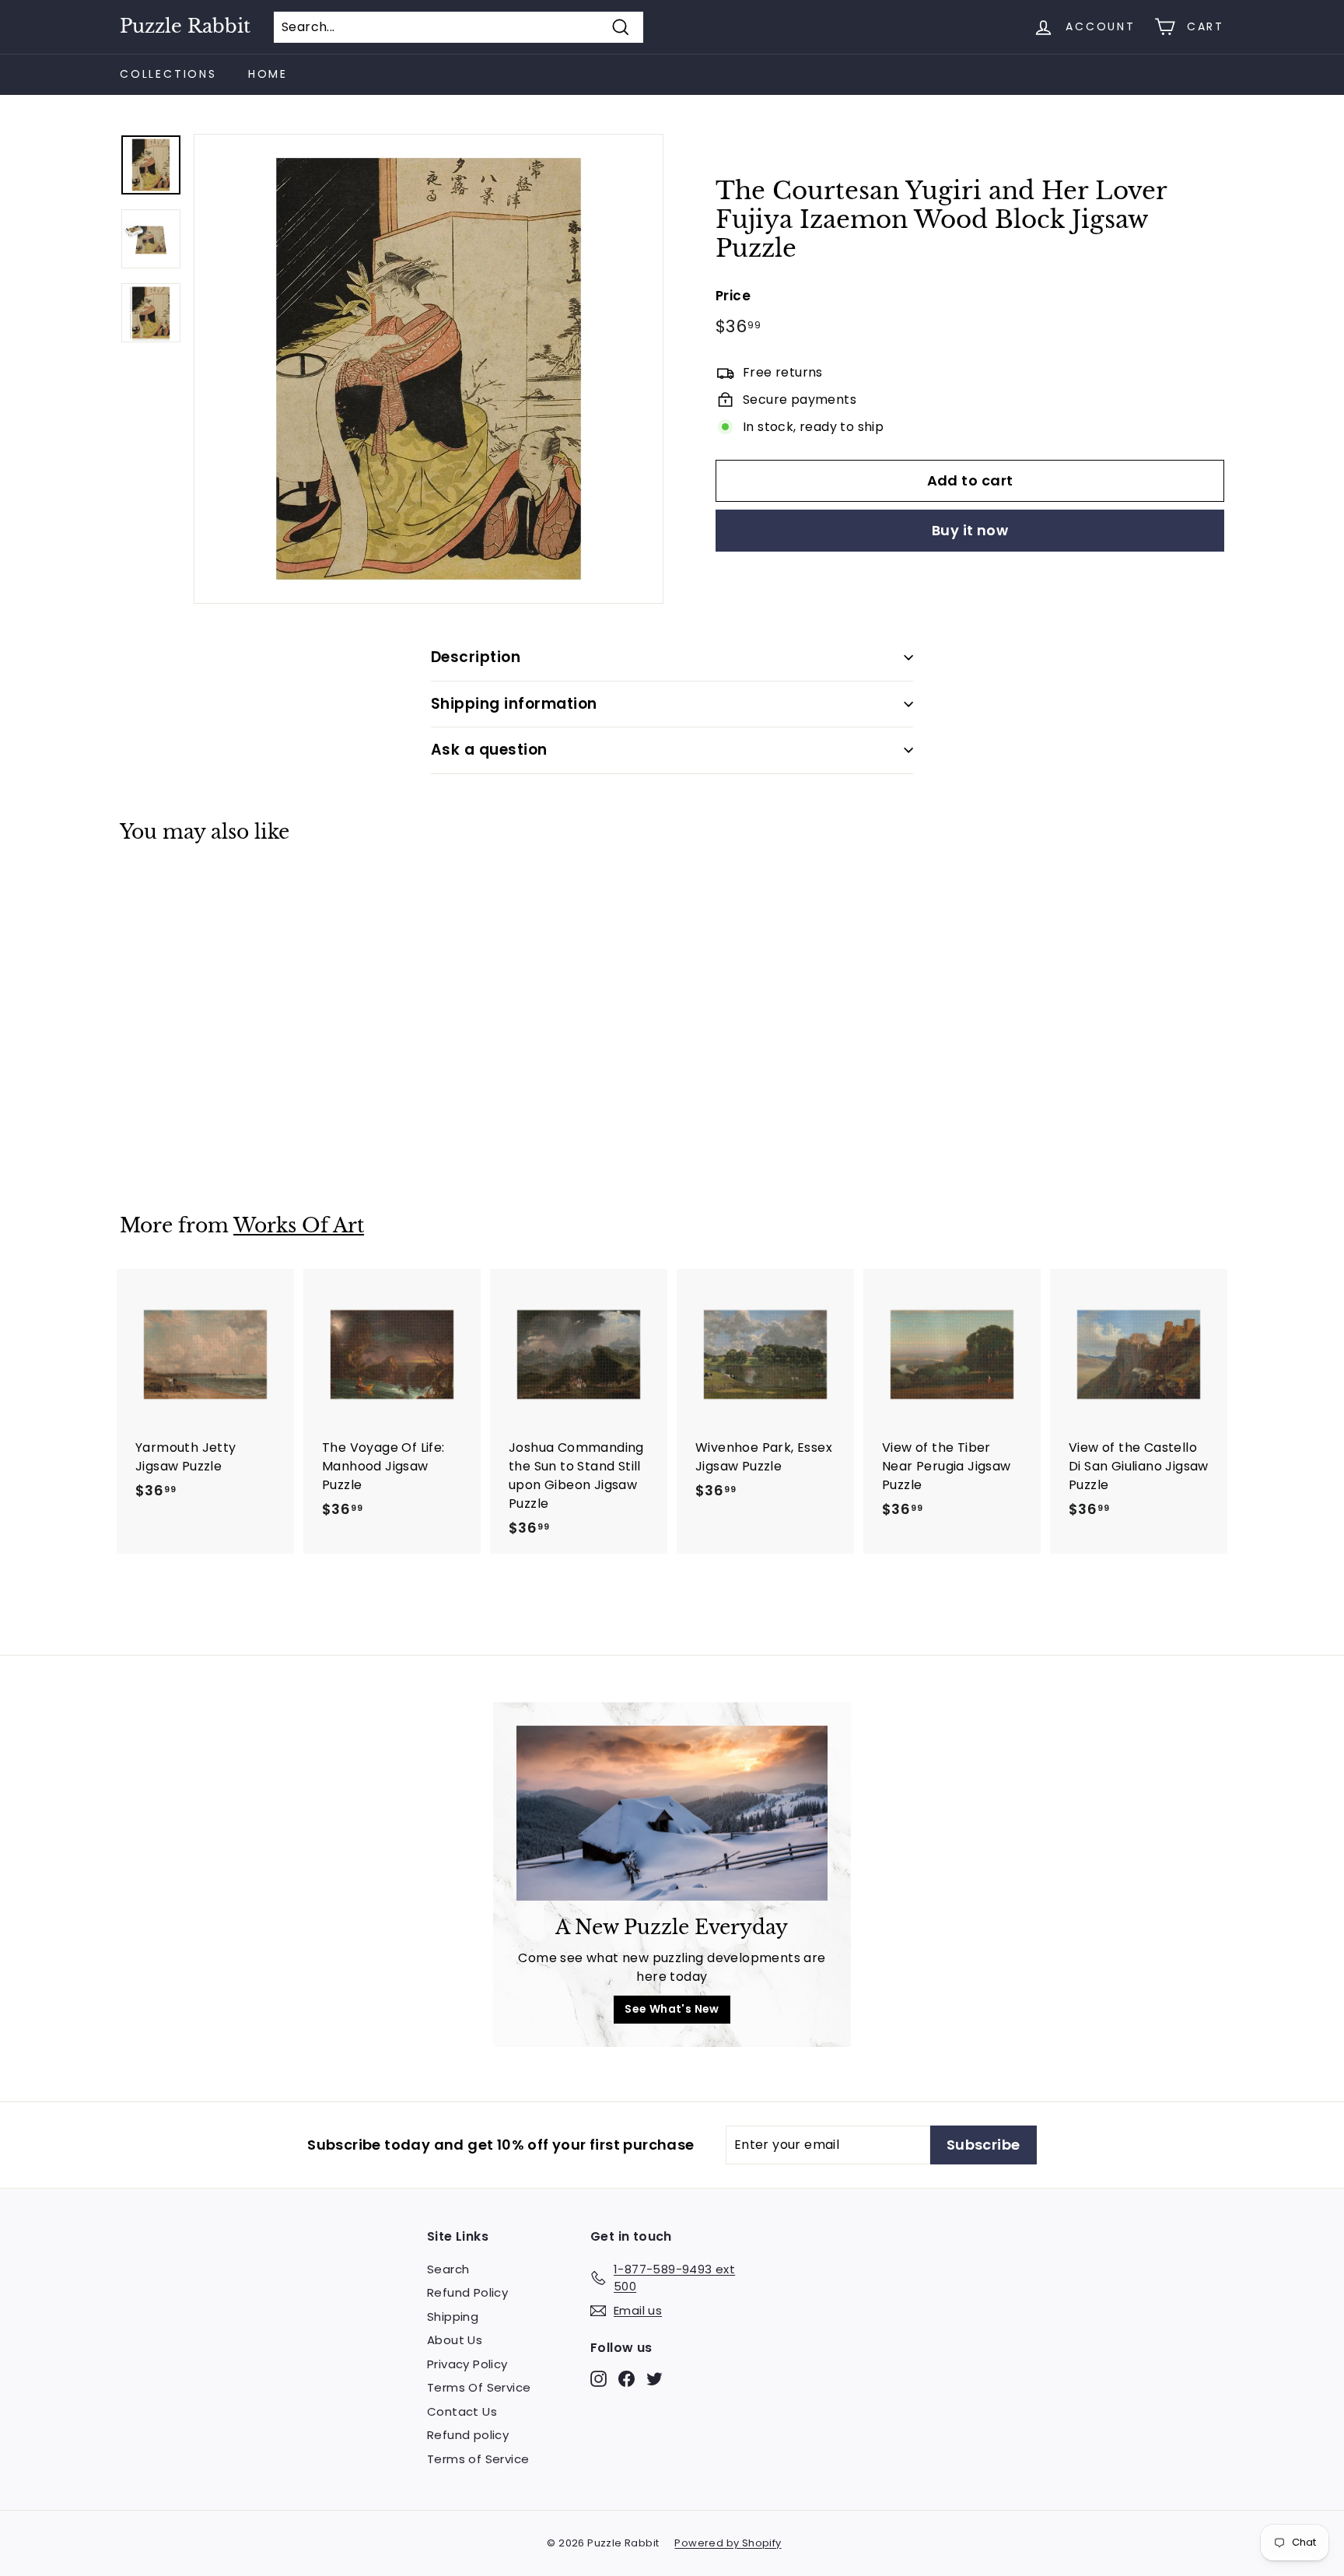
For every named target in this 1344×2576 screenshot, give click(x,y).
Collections (168, 74)
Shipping (453, 2317)
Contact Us (462, 2411)
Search (448, 2269)
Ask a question (489, 750)
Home (268, 74)
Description (476, 657)
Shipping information (514, 704)
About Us (455, 2340)
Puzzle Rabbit (185, 26)
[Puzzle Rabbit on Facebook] (626, 2378)
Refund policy (468, 2435)
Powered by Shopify (728, 2543)
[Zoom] (429, 369)
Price (733, 295)
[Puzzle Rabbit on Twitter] (654, 2378)
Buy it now (970, 530)
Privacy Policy (467, 2364)
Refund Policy (467, 2292)
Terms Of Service (479, 2387)
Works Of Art (299, 1226)
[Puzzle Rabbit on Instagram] (598, 2378)
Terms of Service (478, 2459)
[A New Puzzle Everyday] (672, 1813)
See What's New (672, 2009)
